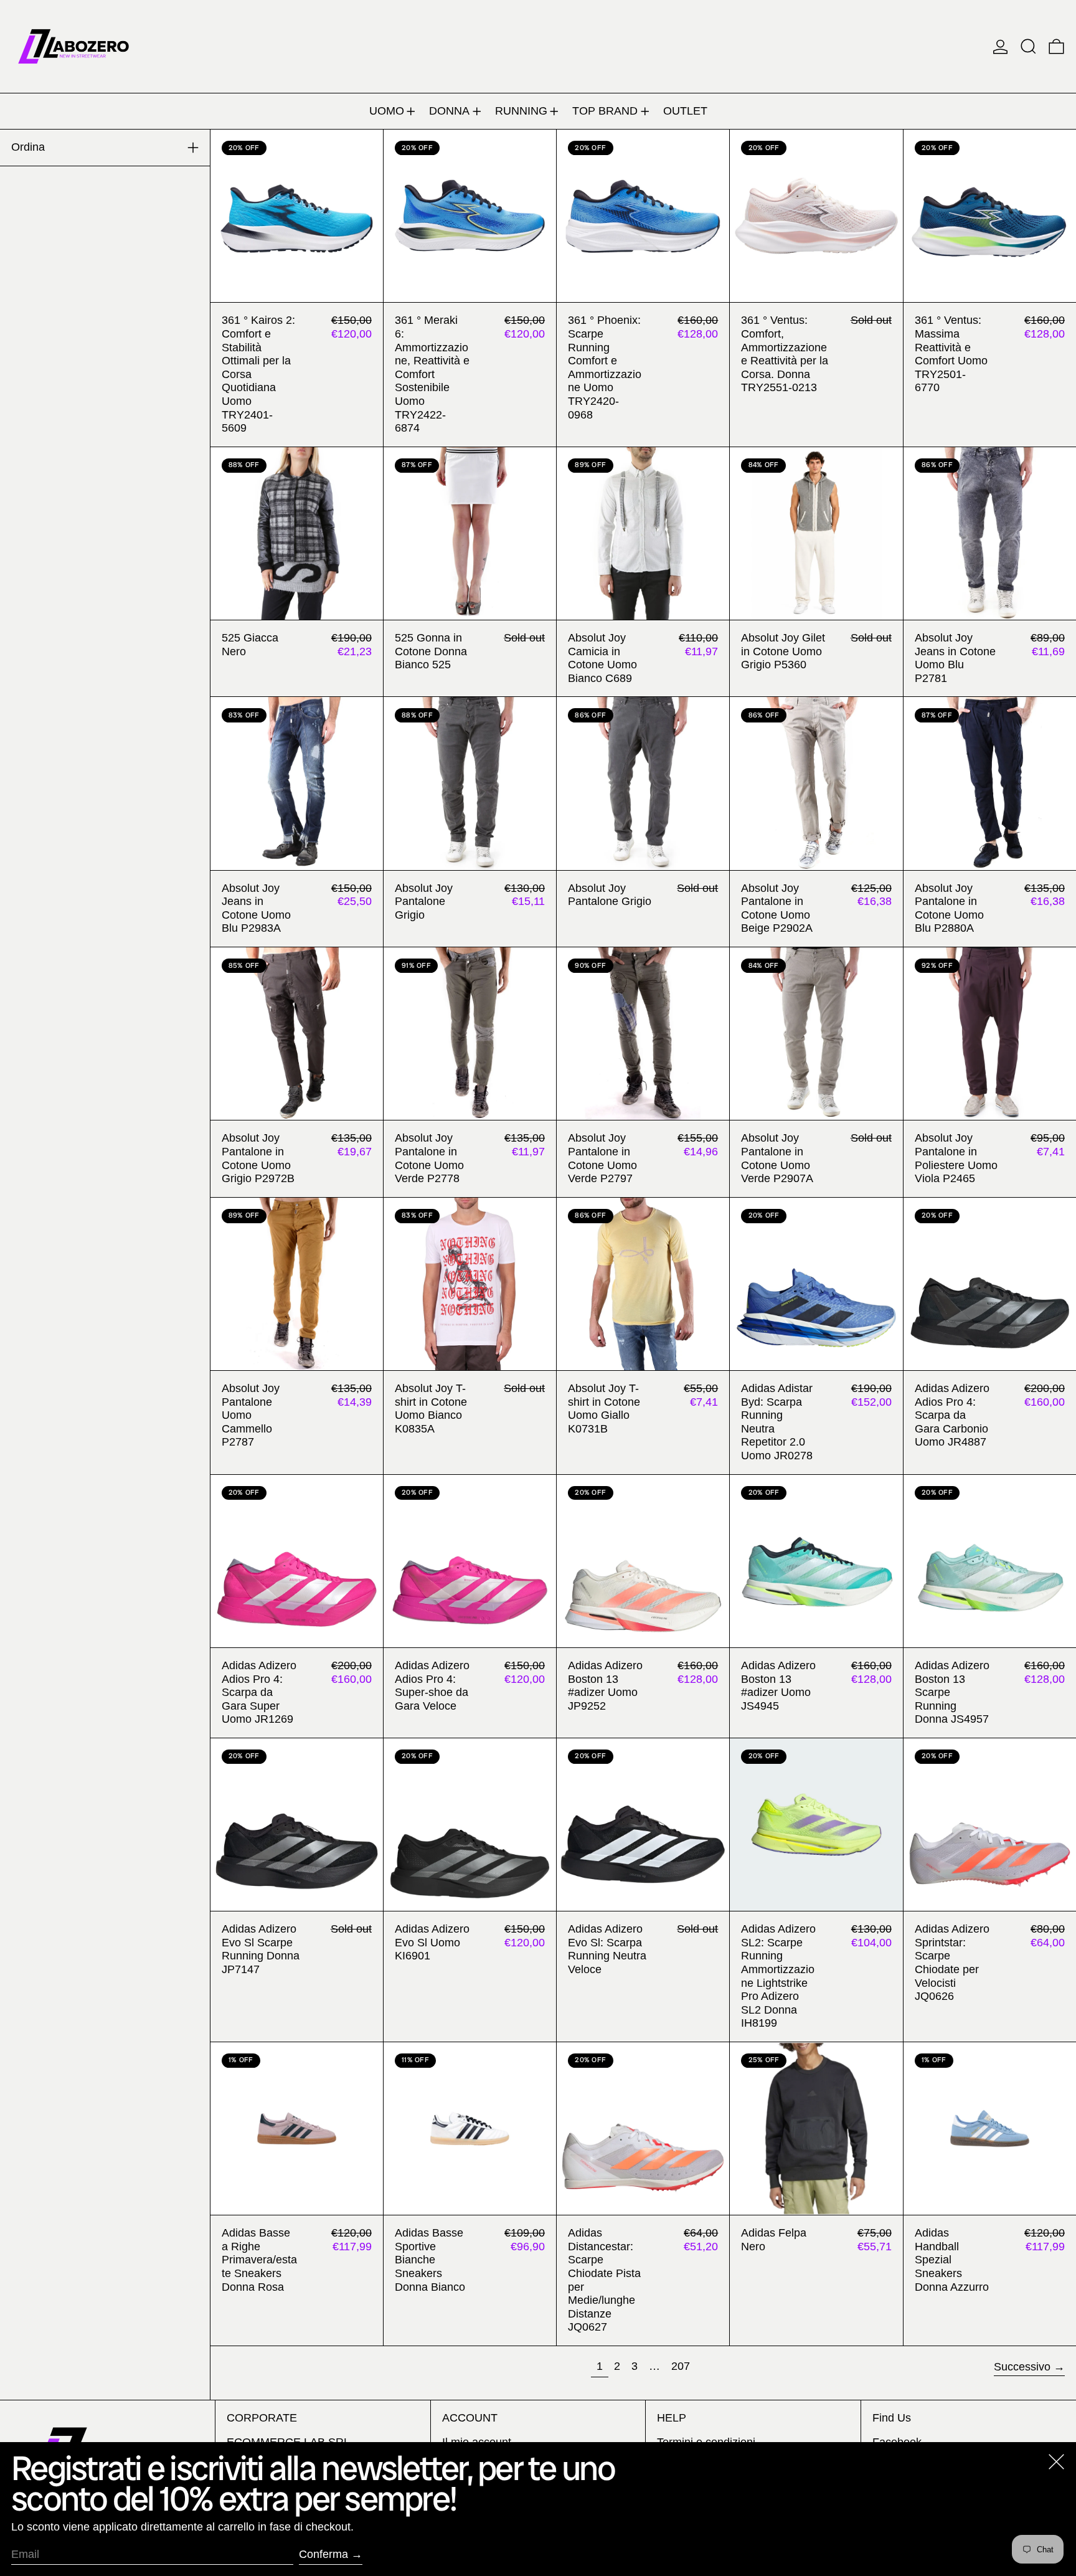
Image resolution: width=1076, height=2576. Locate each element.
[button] (1028, 46)
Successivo (1022, 2367)
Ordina (28, 147)
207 (683, 2366)
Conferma (323, 2554)
